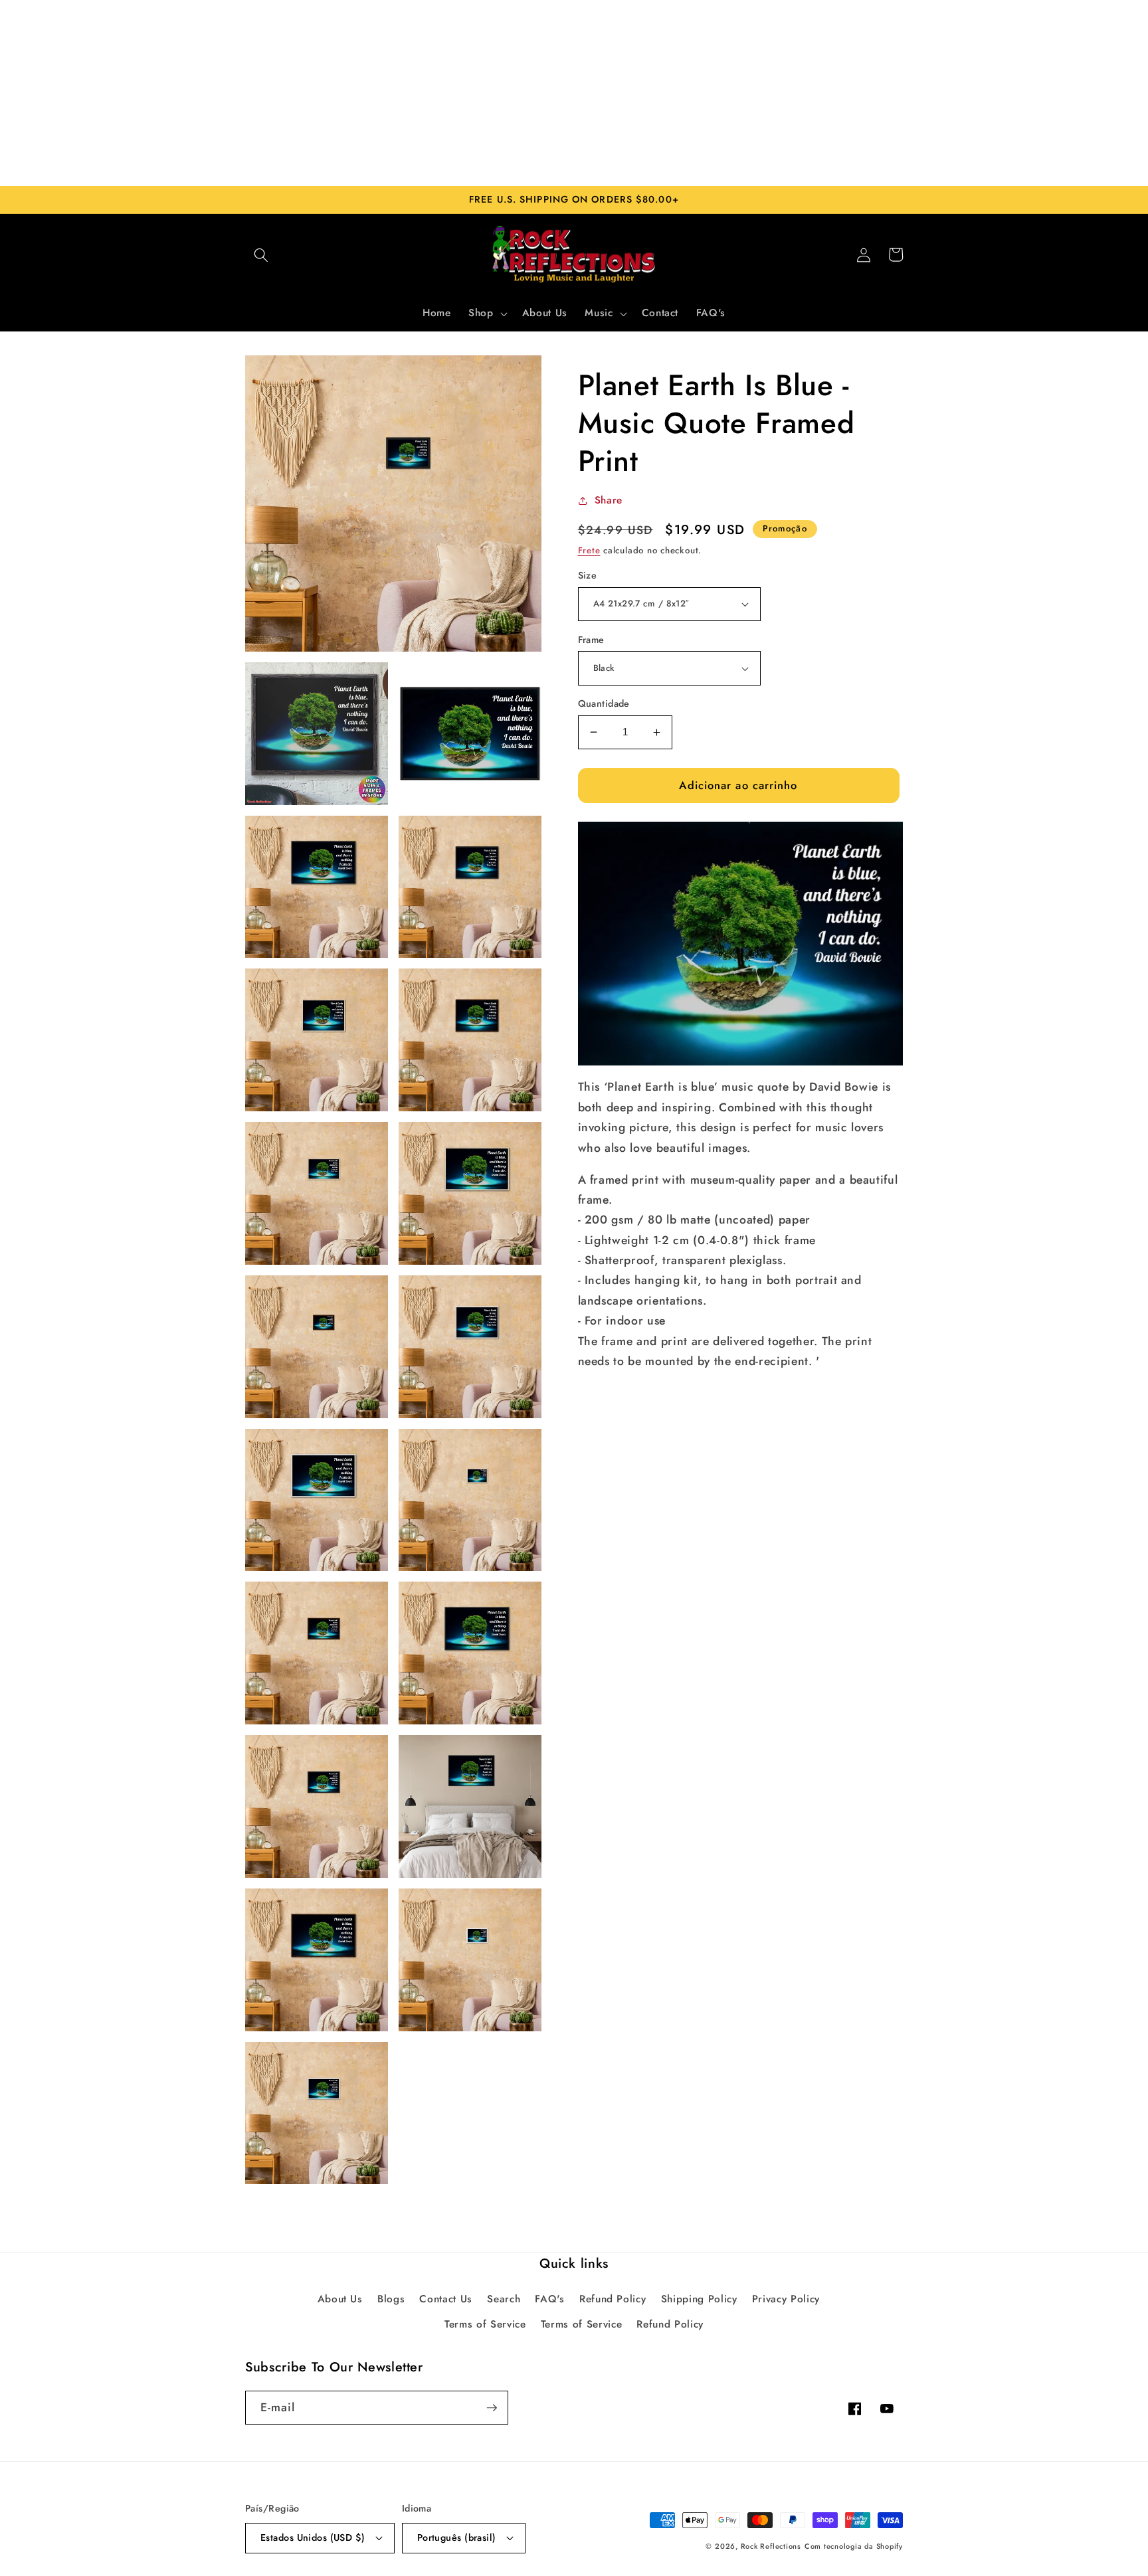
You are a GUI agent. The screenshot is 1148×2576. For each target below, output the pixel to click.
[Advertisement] (574, 93)
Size (588, 575)
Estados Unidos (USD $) (313, 2537)
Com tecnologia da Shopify (854, 2546)
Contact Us (446, 2299)
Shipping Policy (699, 2299)
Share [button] (609, 500)
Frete (589, 550)
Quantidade (604, 703)
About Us (340, 2299)
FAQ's (549, 2299)
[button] (261, 254)
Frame (591, 640)
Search (504, 2299)
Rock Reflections (771, 2546)
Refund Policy (613, 2299)
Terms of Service (485, 2324)
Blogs (391, 2299)
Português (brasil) (457, 2537)
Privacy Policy (786, 2299)
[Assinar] (492, 2408)
